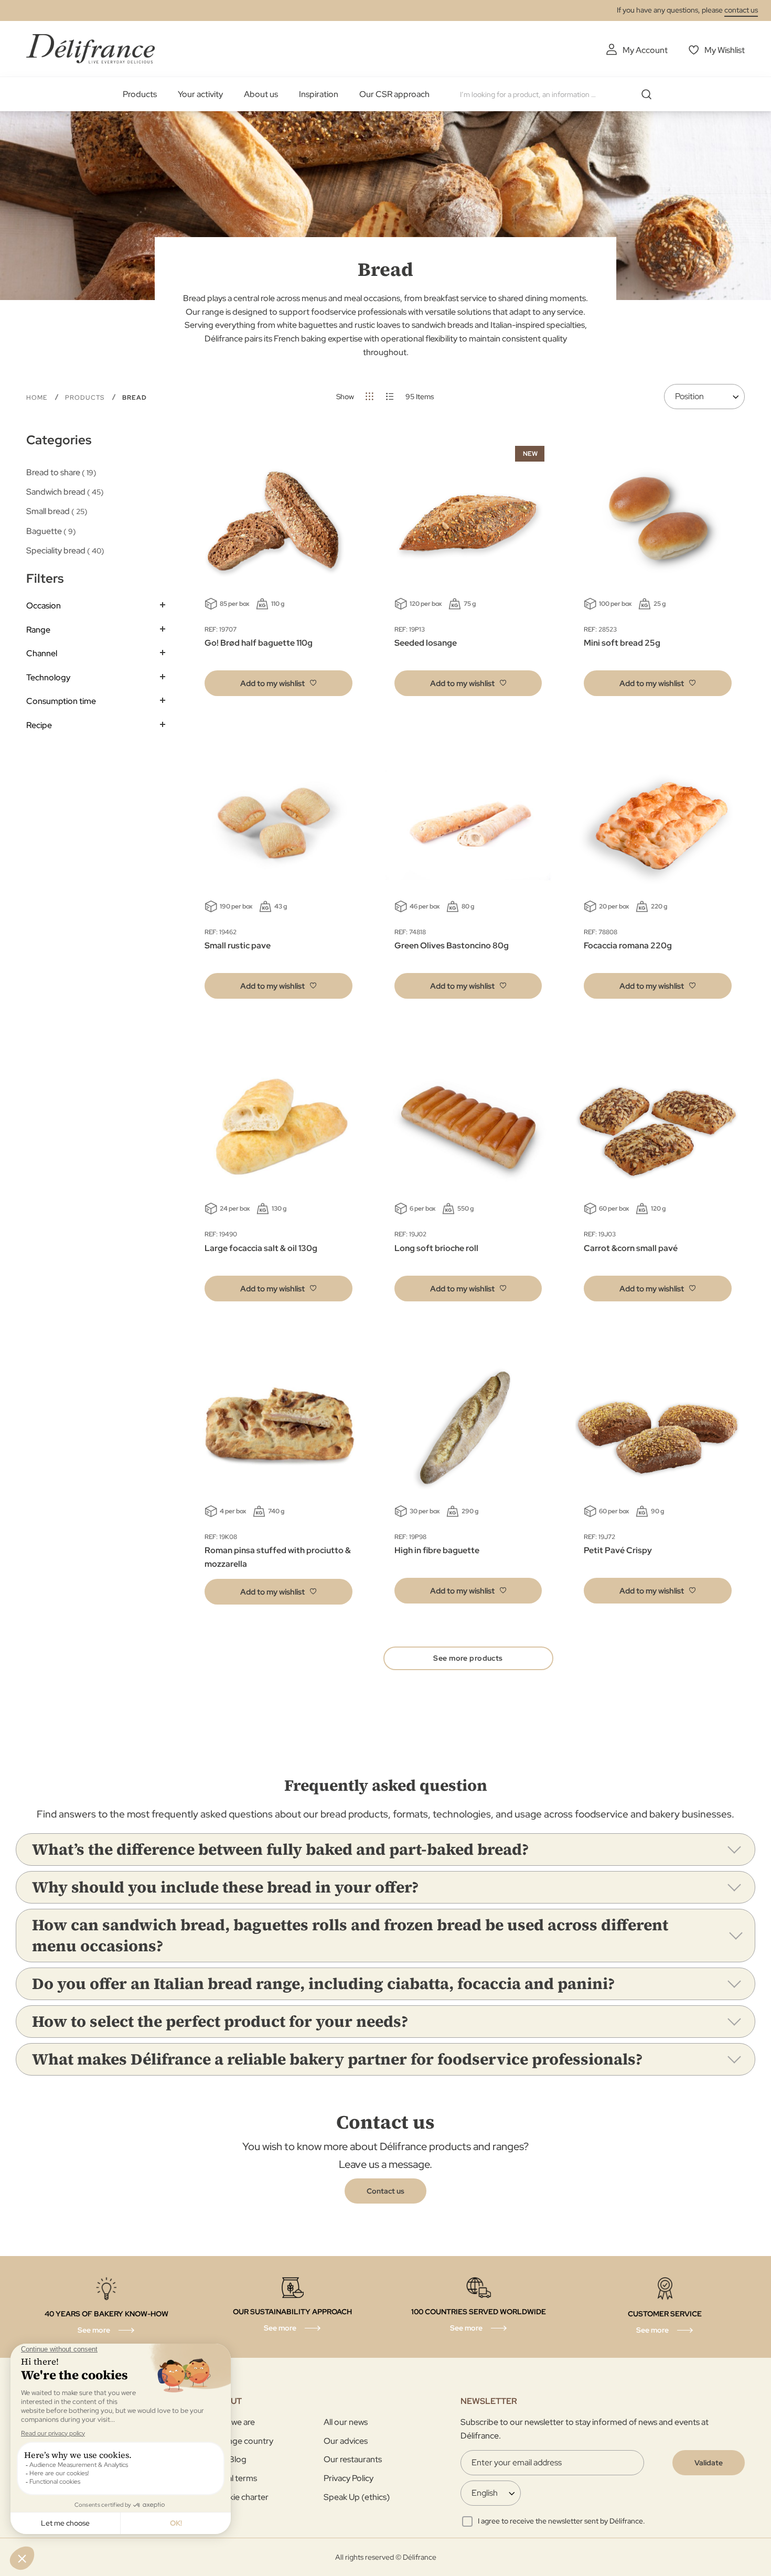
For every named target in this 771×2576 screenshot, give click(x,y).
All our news (346, 2422)
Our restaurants (353, 2459)
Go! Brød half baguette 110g (259, 643)
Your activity (200, 94)
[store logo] (90, 49)
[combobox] (560, 94)
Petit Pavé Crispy (618, 1550)
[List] (390, 396)
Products (140, 94)
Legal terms (235, 2478)
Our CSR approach (394, 94)
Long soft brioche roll (436, 1248)
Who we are (234, 2422)
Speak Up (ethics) (357, 2497)
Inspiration (319, 94)
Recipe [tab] (39, 725)
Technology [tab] (48, 677)
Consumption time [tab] (61, 701)
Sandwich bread (63, 492)
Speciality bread (64, 551)
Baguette (50, 531)
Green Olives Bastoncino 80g (452, 945)
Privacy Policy (349, 2478)
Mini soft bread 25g (622, 643)
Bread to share (60, 472)
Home (38, 398)
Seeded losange (426, 643)
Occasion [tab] (44, 606)
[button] (279, 683)
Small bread (55, 511)
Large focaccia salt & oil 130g (261, 1248)
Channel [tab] (42, 653)
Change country (243, 2441)
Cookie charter (240, 2497)
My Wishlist (725, 50)
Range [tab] (38, 630)
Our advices (346, 2441)
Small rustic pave (238, 945)
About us (261, 94)
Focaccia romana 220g (628, 945)
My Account (645, 50)
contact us (741, 10)
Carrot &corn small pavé (631, 1248)
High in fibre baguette (437, 1550)
